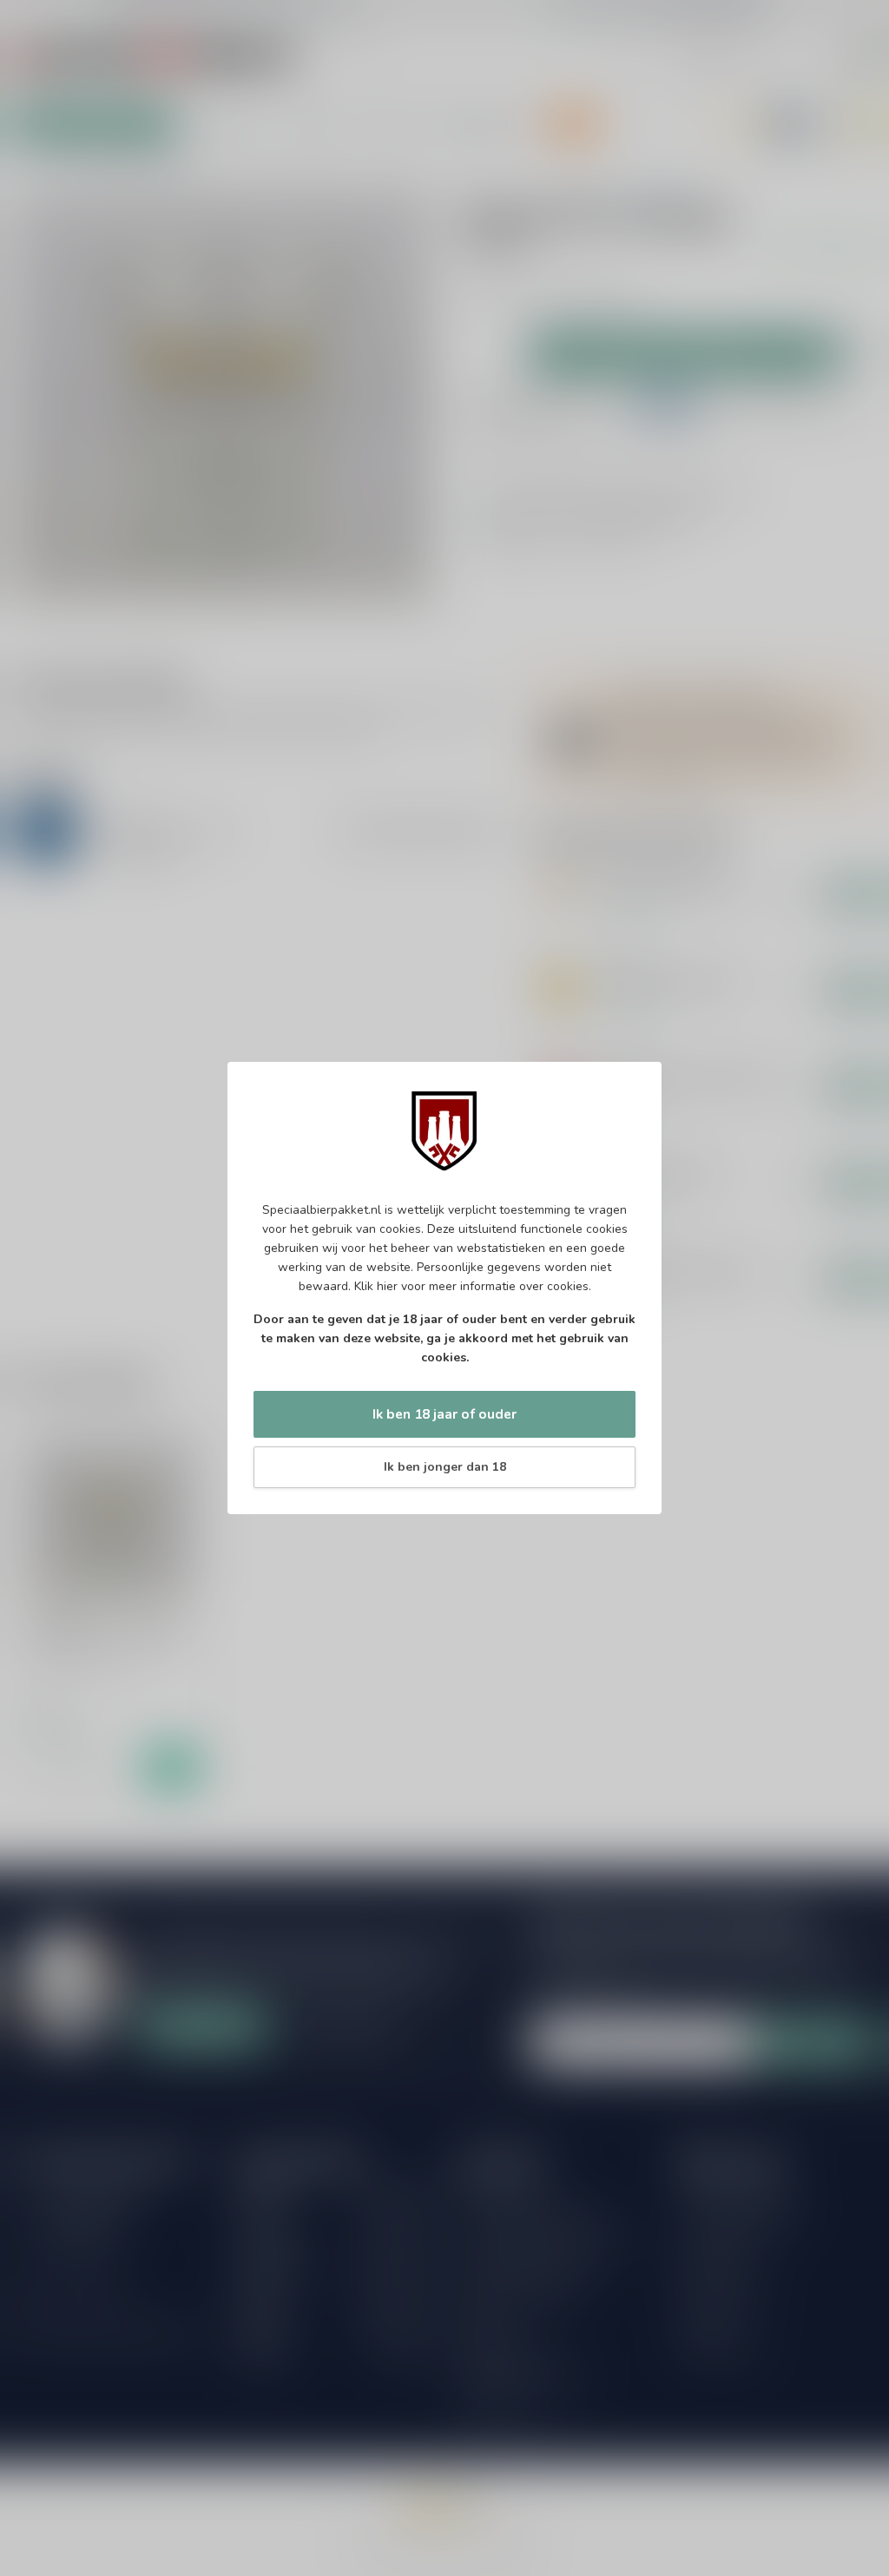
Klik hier (376, 1286)
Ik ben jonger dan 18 (445, 1467)
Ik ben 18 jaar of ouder (444, 1414)
